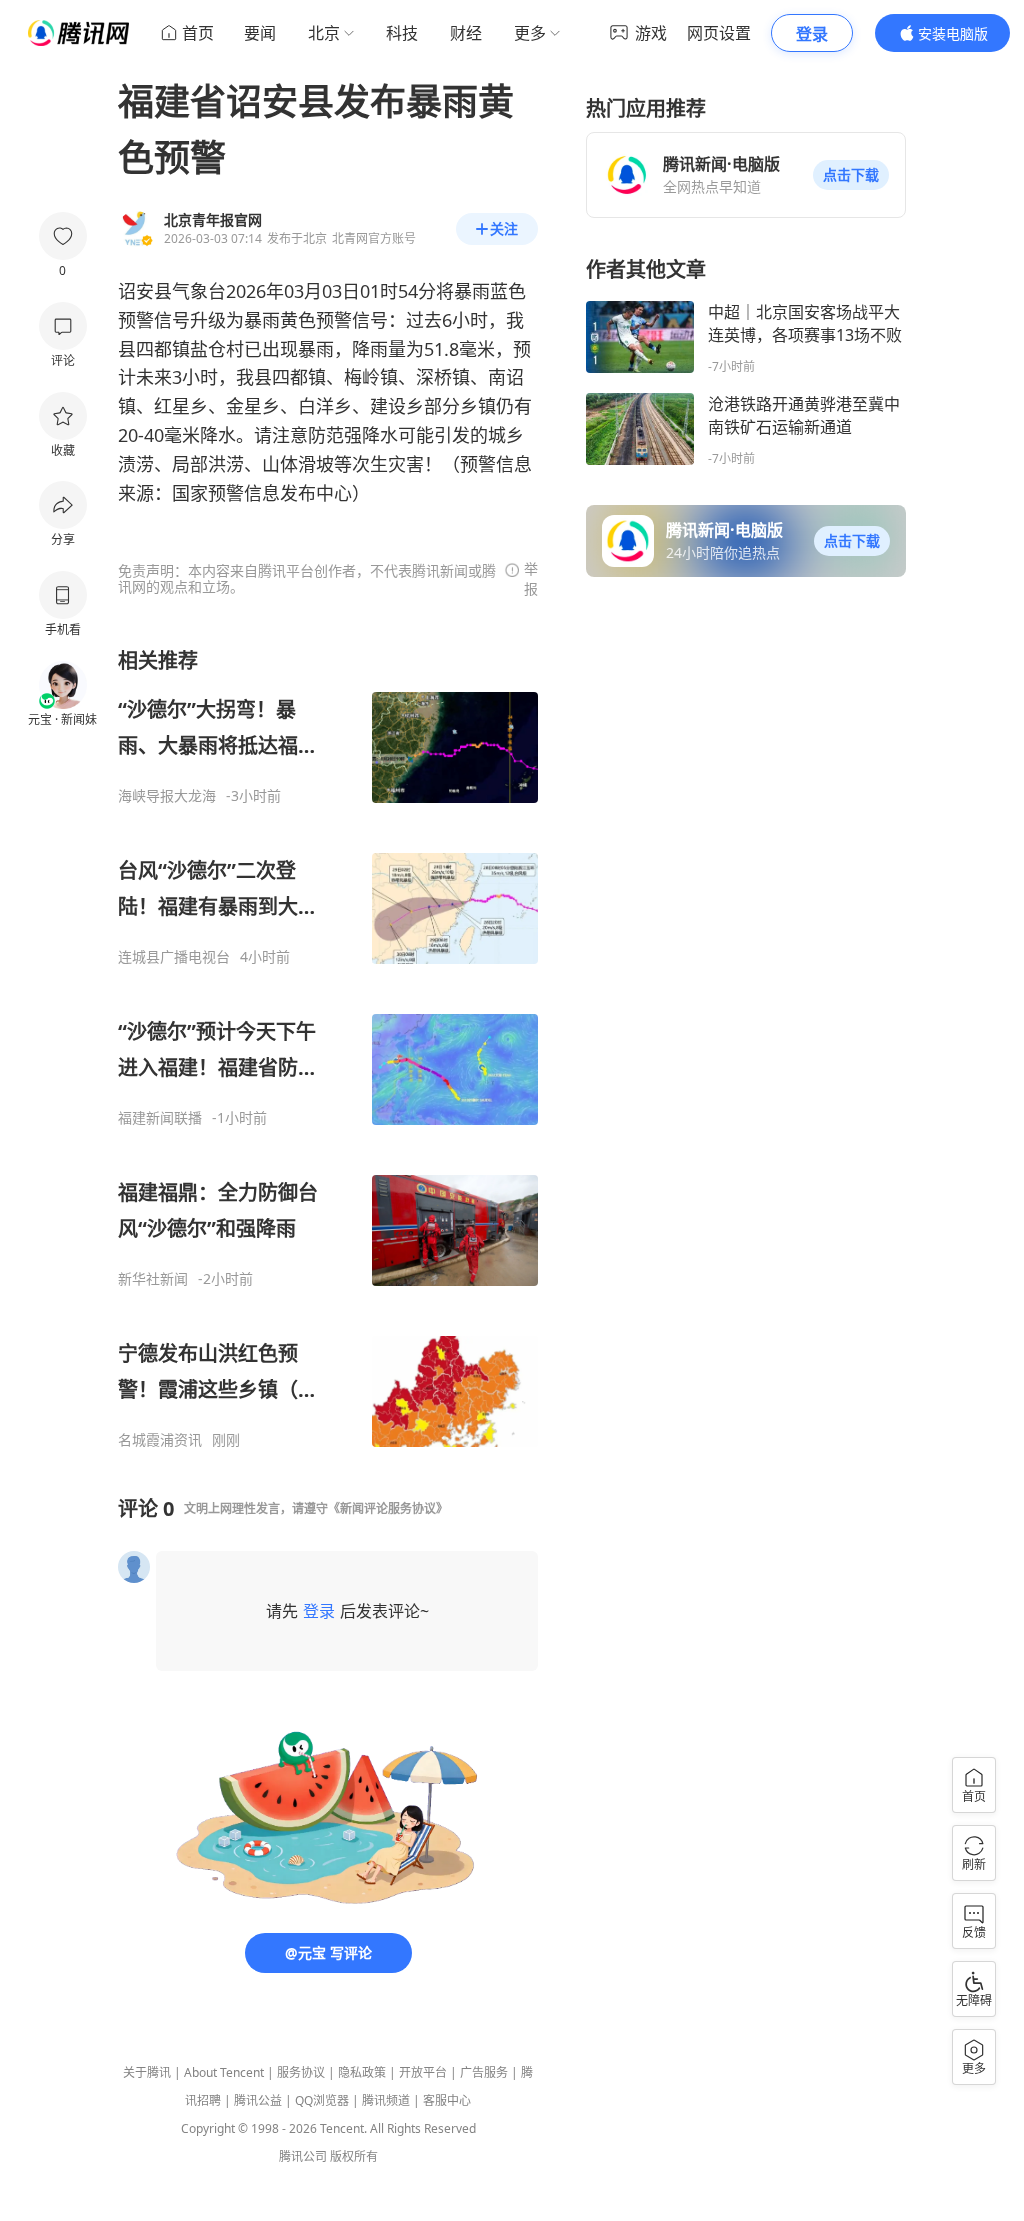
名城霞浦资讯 (160, 1440)
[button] (851, 175)
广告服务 (484, 2072)
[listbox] (328, 1048)
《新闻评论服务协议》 (388, 1508)
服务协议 (301, 2072)
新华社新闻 (153, 1279)
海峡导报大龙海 (167, 796)
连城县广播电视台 (174, 957)
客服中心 (447, 2100)
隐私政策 (362, 2072)
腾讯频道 (386, 2100)
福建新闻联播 (160, 1118)
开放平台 (423, 2072)
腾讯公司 (303, 2156)
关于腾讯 (147, 2072)
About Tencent (224, 2072)
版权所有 (354, 2156)
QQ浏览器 (322, 2100)
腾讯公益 (258, 2100)
